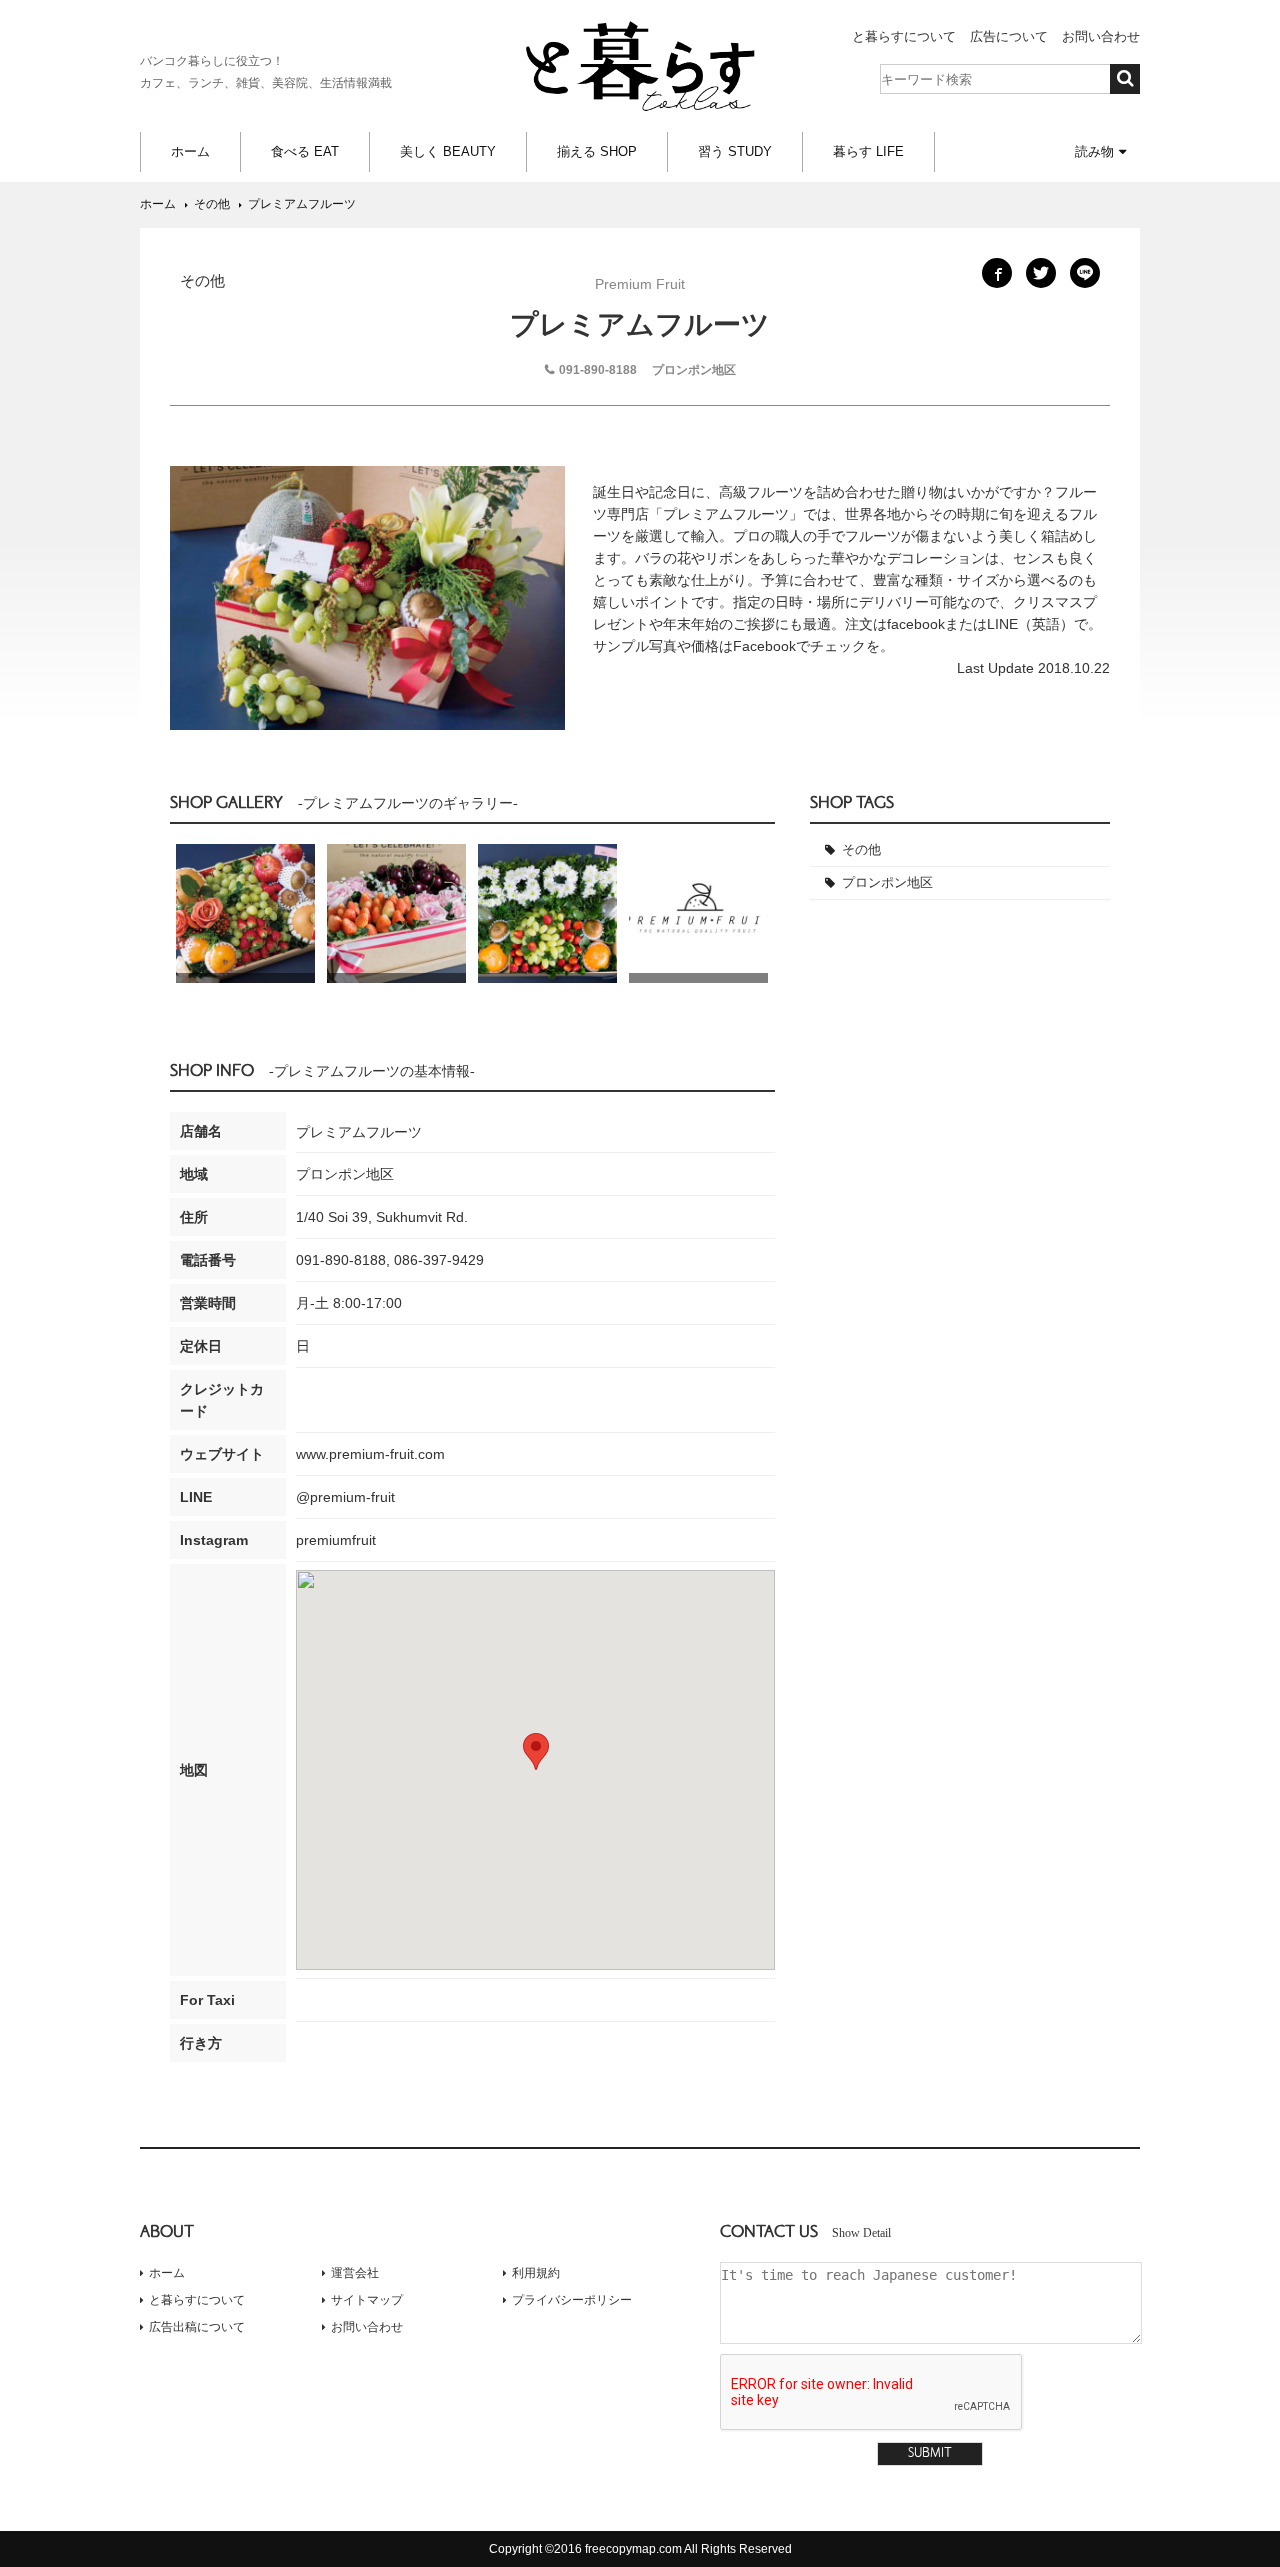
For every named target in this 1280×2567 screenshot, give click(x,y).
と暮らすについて (904, 36)
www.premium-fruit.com (370, 1454)
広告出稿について (197, 2327)
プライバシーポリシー (572, 2300)
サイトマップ (367, 2300)
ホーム (190, 151)
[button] (536, 1751)
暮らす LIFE (868, 151)
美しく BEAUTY (448, 151)
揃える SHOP (597, 151)
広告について (1009, 36)
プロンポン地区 (887, 882)
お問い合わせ (1101, 36)
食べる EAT (305, 151)
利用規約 (536, 2273)
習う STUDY (735, 151)
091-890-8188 (598, 370)
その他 (861, 849)
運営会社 (355, 2273)
